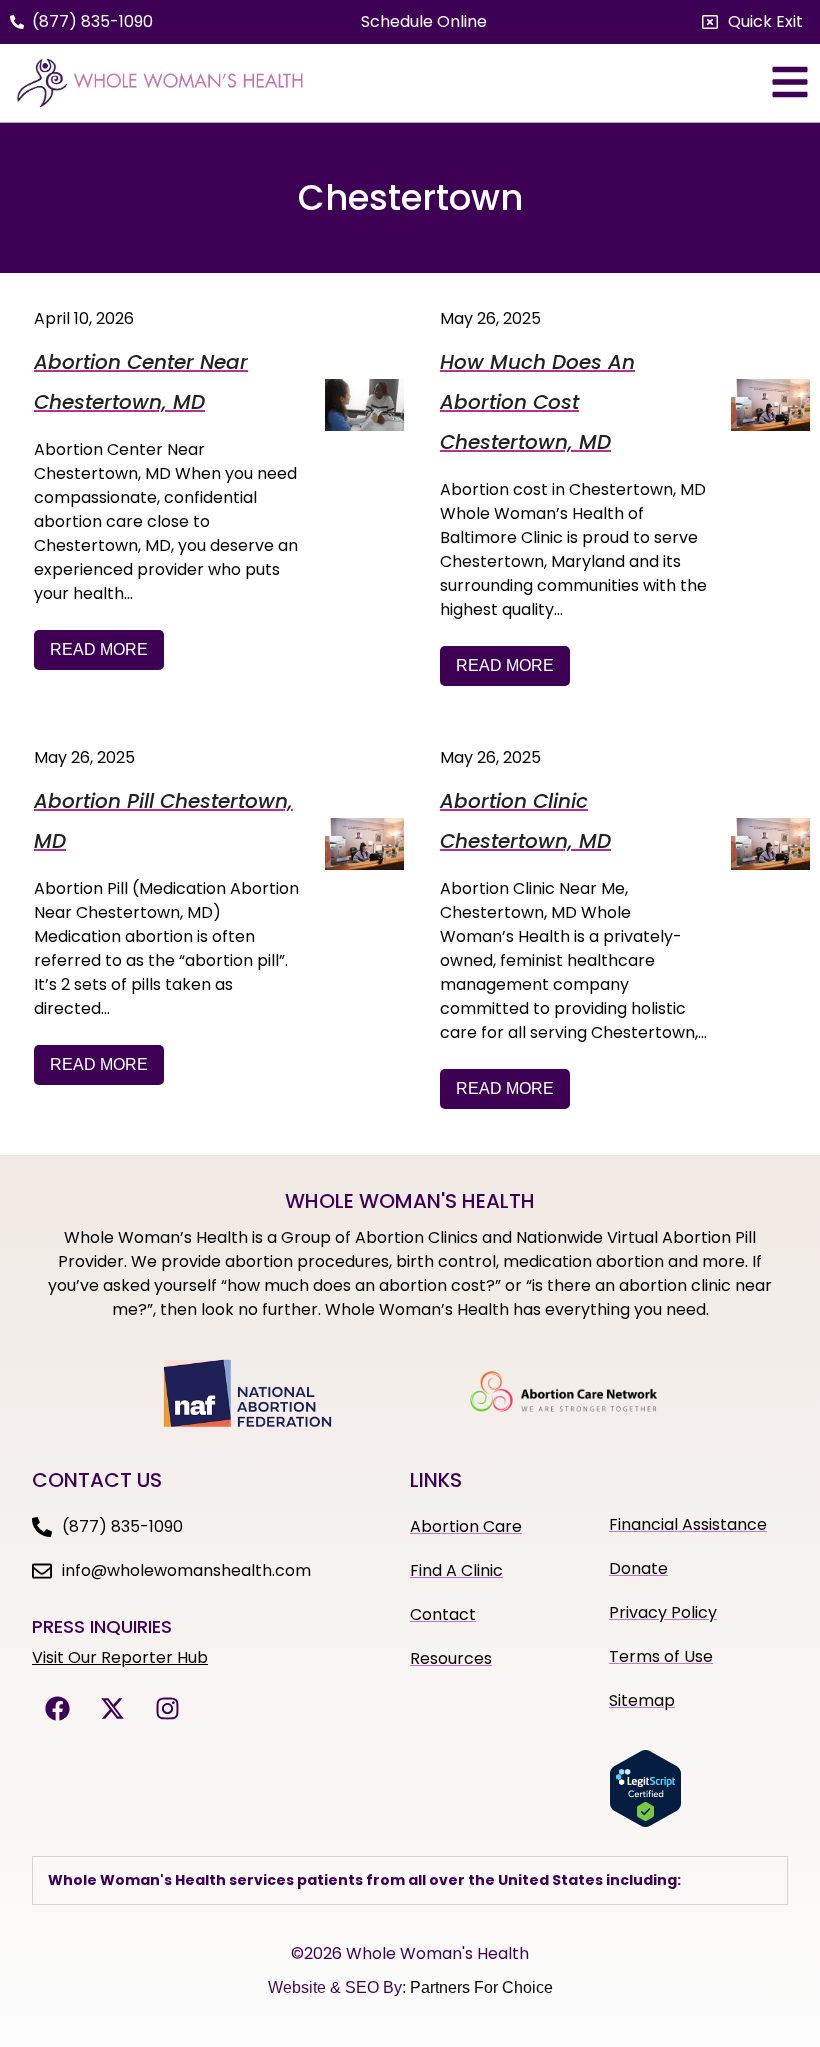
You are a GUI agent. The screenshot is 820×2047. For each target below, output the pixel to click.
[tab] (410, 1880)
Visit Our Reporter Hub (120, 1657)
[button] (752, 22)
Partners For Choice (481, 1987)
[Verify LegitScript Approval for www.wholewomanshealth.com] (645, 1822)
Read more (99, 649)
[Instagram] (167, 1709)
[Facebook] (57, 1709)
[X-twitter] (112, 1709)
